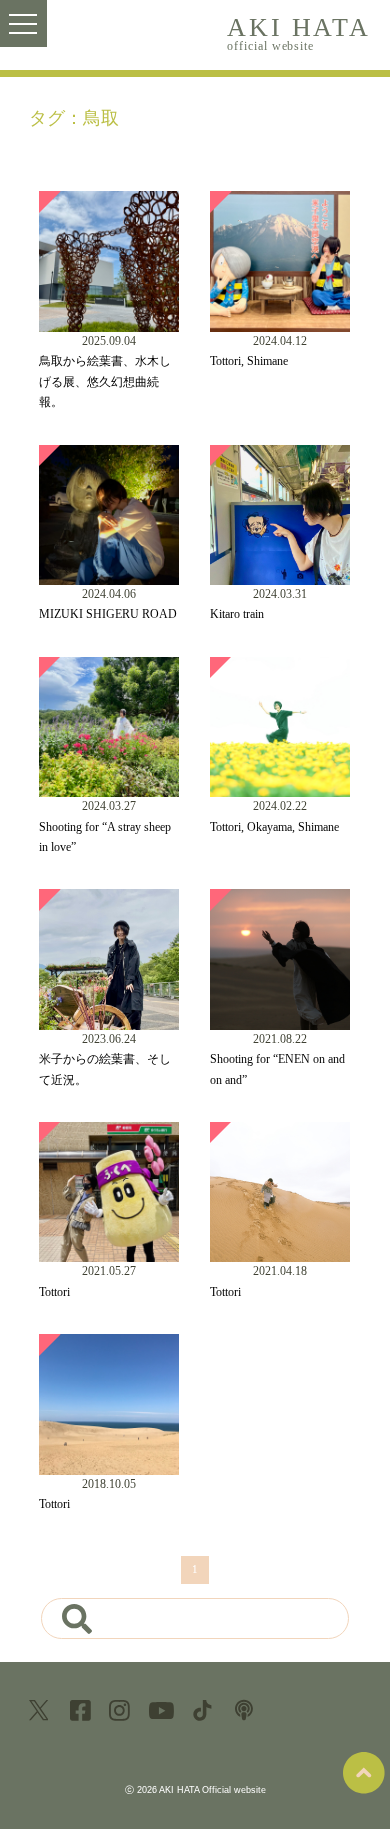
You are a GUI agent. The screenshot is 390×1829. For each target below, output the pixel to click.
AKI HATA (298, 32)
